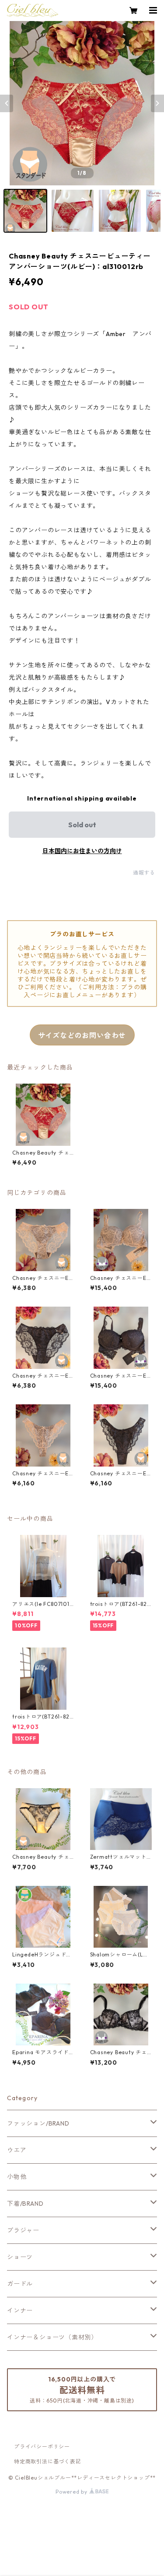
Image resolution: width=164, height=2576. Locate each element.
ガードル (20, 2284)
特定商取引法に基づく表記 (48, 2461)
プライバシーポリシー (42, 2447)
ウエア (17, 2150)
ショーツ (20, 2257)
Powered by (72, 2492)
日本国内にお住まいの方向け (82, 851)
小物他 (17, 2177)
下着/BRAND (25, 2204)
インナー (20, 2310)
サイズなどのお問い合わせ (82, 1035)
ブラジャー (23, 2230)
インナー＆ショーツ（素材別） (52, 2337)
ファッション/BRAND (38, 2123)
